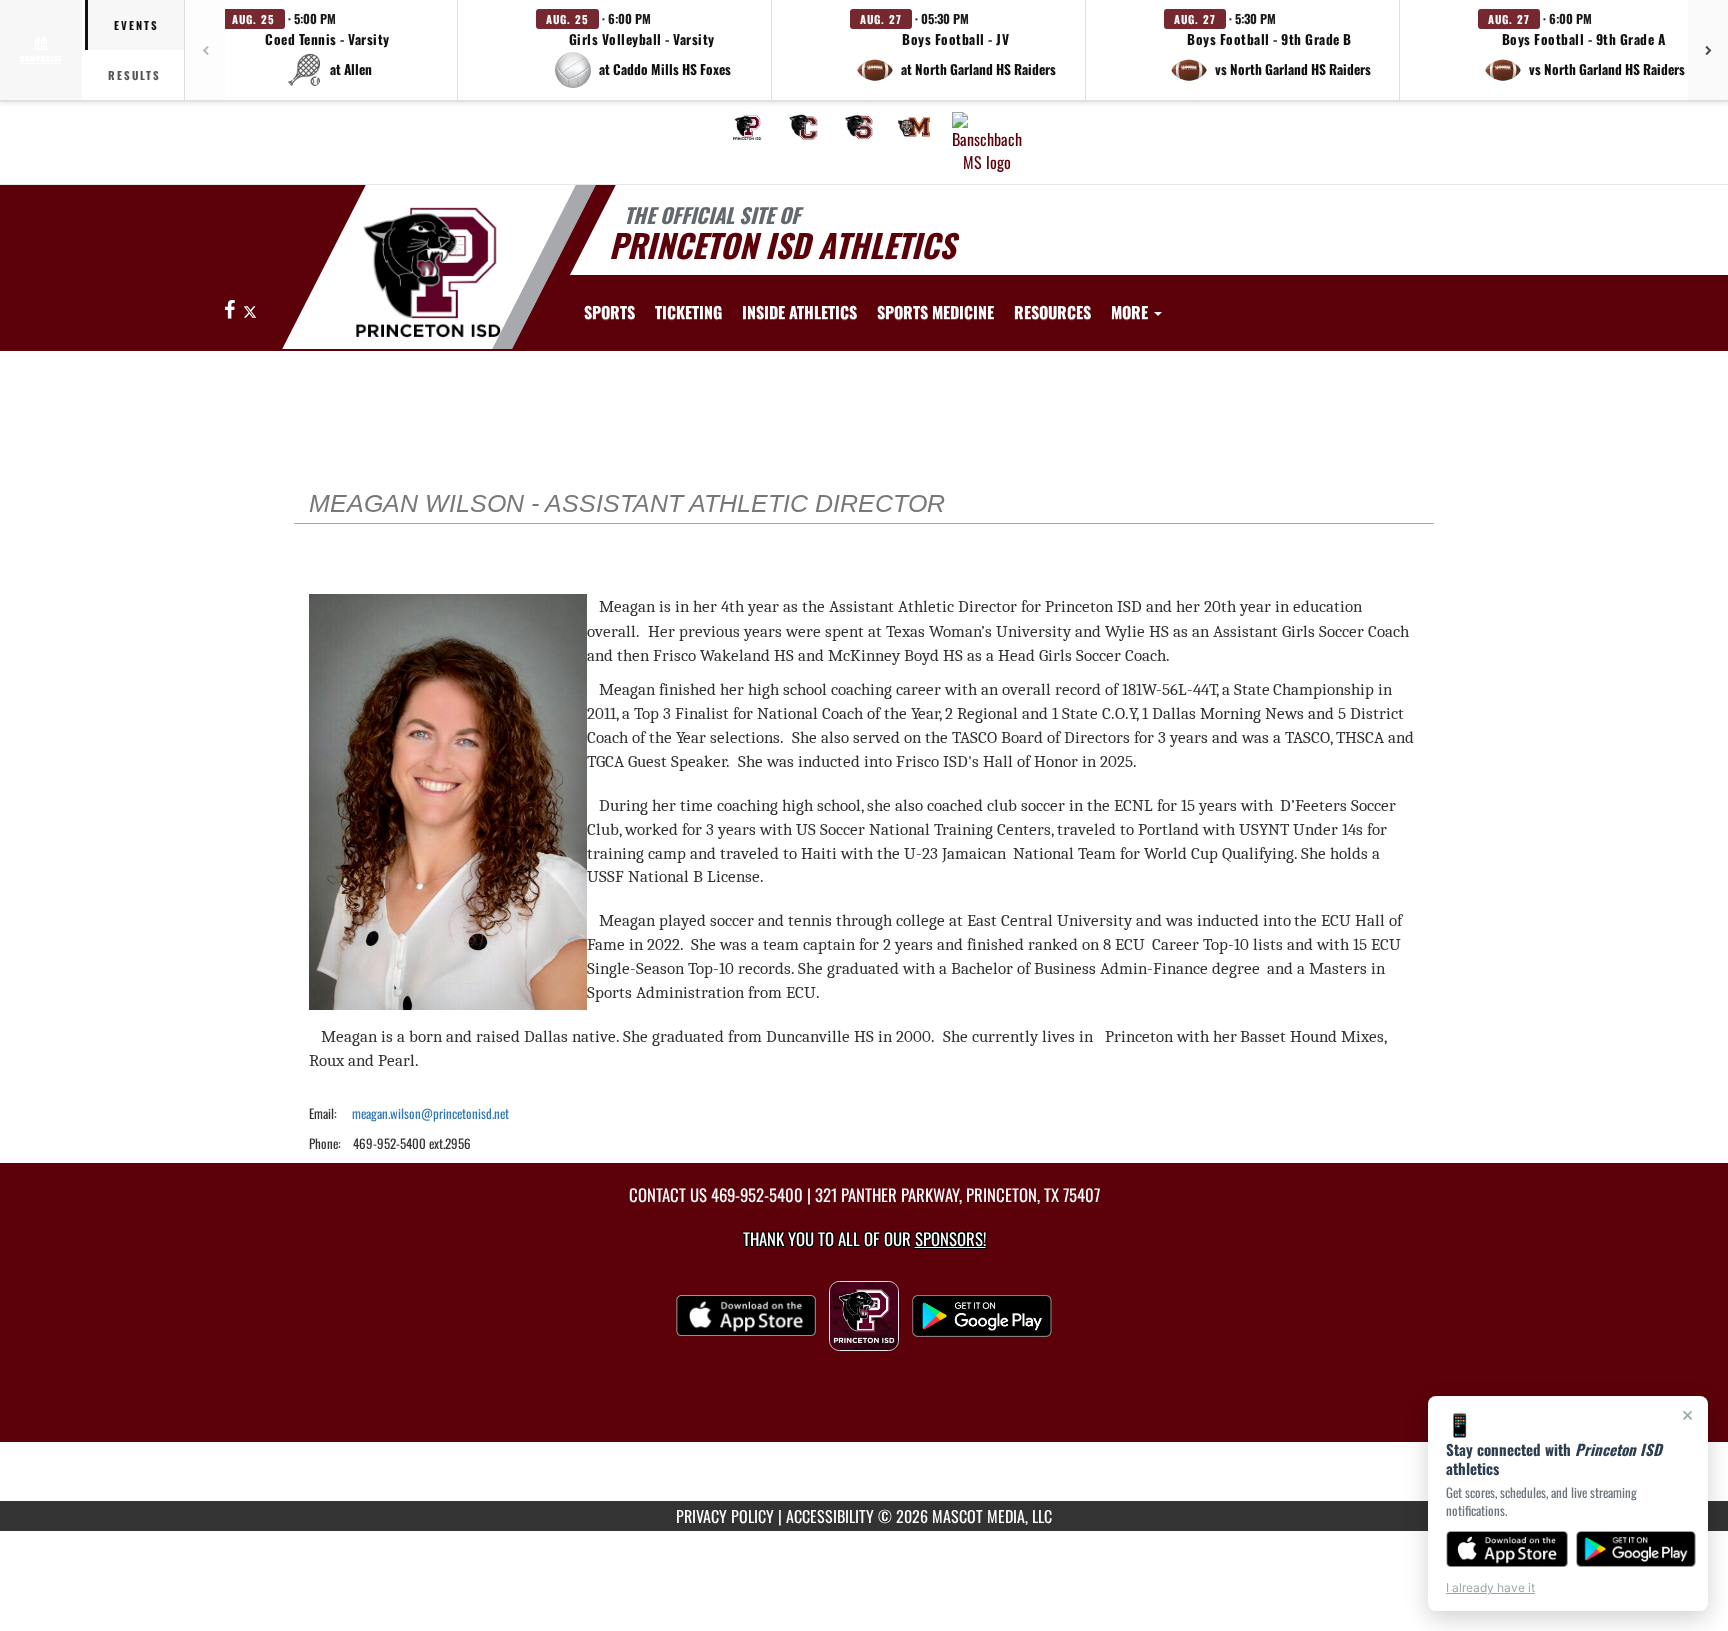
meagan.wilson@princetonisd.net (430, 1113)
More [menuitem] (1131, 312)
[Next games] (1708, 50)
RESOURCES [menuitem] (1052, 312)
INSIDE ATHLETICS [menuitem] (799, 312)
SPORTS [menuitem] (609, 312)
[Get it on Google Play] (1636, 1549)
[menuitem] (747, 127)
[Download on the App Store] (1507, 1549)
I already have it (1490, 1587)
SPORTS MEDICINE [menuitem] (935, 312)
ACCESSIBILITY (830, 1516)
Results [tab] (134, 75)
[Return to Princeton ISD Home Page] (427, 270)
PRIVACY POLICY (725, 1516)
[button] (328, 50)
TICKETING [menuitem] (688, 312)
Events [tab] (136, 25)
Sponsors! (950, 1238)
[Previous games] (205, 50)
